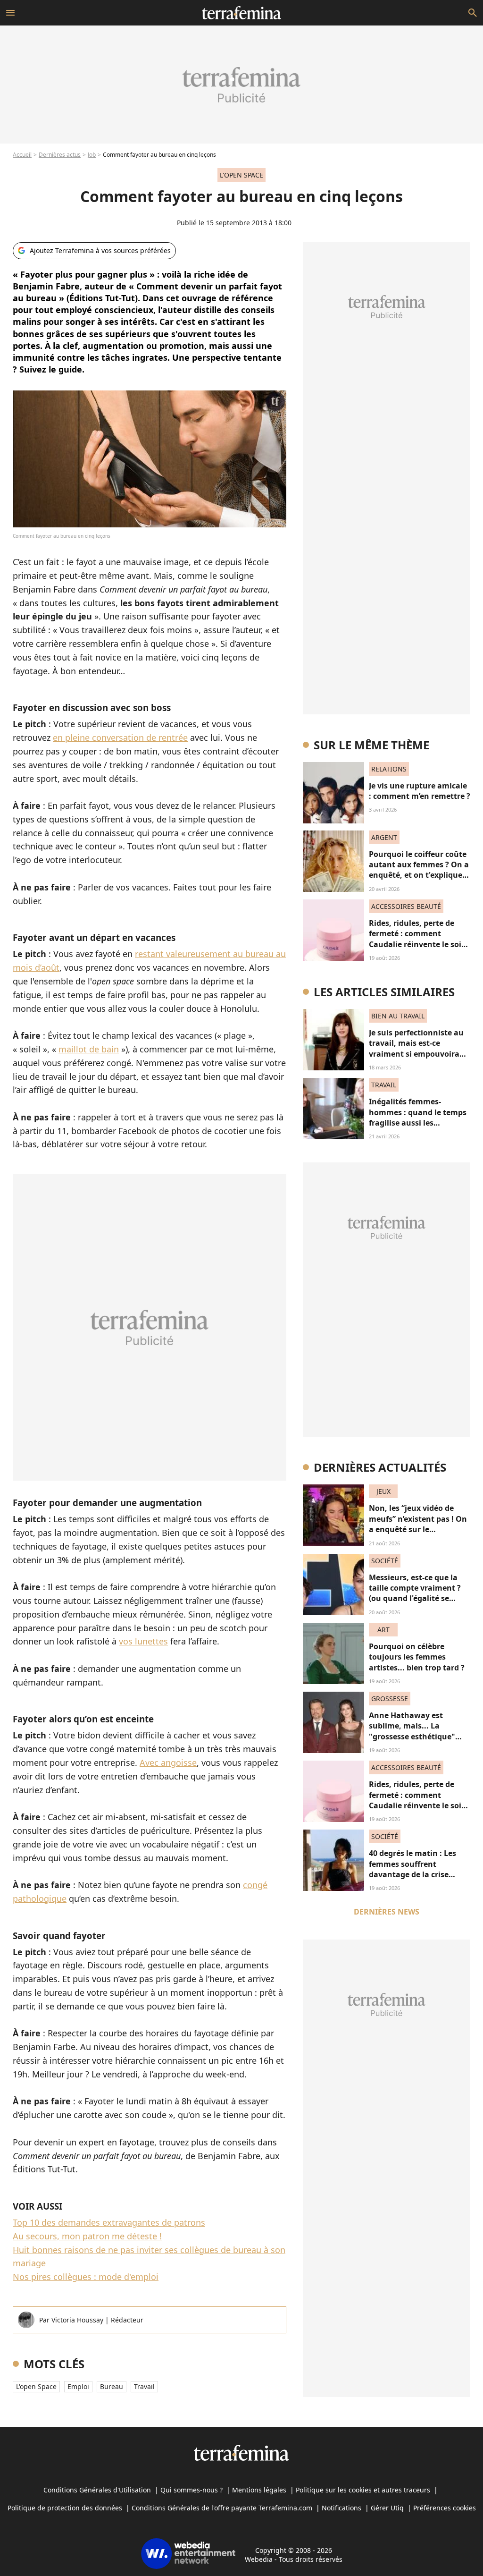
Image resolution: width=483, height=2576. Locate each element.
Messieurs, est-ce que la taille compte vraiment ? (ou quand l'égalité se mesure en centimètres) (415, 1593)
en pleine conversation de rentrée (120, 737)
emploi (78, 2386)
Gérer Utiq (387, 2508)
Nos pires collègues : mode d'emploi (86, 2277)
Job (92, 155)
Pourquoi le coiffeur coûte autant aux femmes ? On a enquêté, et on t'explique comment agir (419, 870)
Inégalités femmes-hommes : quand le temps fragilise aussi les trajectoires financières (418, 1117)
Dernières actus (60, 155)
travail (144, 2386)
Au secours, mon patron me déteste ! (87, 2236)
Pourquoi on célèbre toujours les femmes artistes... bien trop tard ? (417, 1657)
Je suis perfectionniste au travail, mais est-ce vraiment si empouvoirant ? (418, 1048)
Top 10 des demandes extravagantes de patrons (109, 2222)
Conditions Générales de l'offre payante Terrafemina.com (222, 2508)
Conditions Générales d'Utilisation (97, 2490)
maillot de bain (89, 1049)
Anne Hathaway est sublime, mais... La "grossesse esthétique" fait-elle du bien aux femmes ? (412, 1737)
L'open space (36, 2386)
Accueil (22, 155)
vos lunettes (143, 1641)
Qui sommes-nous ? (192, 2490)
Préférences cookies (445, 2508)
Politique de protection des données (65, 2508)
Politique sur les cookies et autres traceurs (363, 2490)
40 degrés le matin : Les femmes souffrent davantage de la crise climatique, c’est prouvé (413, 1869)
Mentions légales (259, 2490)
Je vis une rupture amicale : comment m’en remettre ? (420, 791)
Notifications (341, 2508)
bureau (112, 2386)
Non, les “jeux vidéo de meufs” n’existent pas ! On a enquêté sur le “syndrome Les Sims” (418, 1524)
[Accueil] (241, 13)
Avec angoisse (168, 1763)
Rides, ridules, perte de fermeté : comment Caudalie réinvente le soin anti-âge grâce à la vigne (418, 939)
